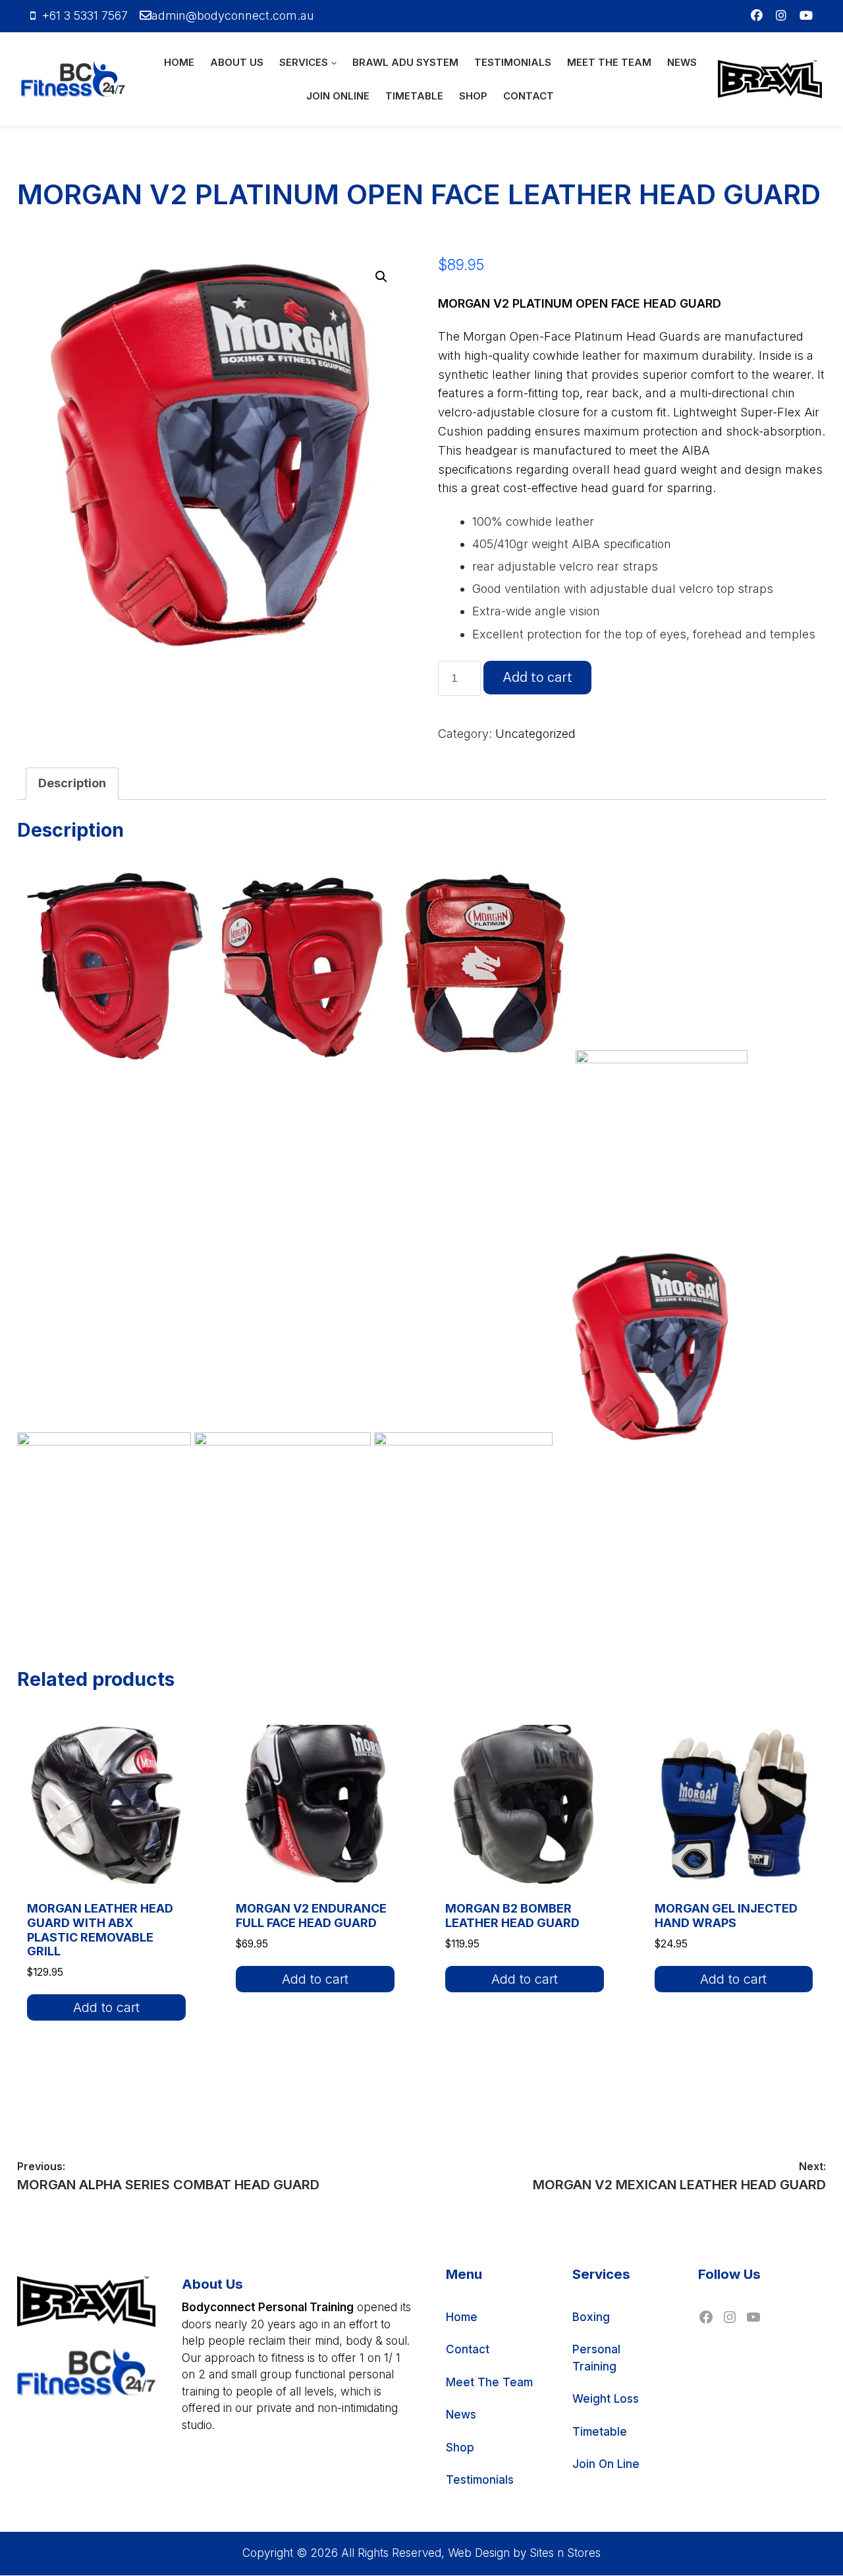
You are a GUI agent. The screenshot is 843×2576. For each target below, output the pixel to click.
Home (179, 62)
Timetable (414, 96)
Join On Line (606, 2464)
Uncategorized (535, 734)
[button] (381, 277)
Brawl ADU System (405, 62)
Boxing (591, 2317)
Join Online (338, 96)
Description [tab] (72, 783)
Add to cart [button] (106, 2007)
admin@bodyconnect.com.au (233, 15)
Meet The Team (609, 62)
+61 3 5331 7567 (85, 15)
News (682, 62)
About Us (237, 62)
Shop (473, 96)
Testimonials (513, 62)
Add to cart (537, 677)
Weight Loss (606, 2399)
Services (304, 62)
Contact (529, 96)
